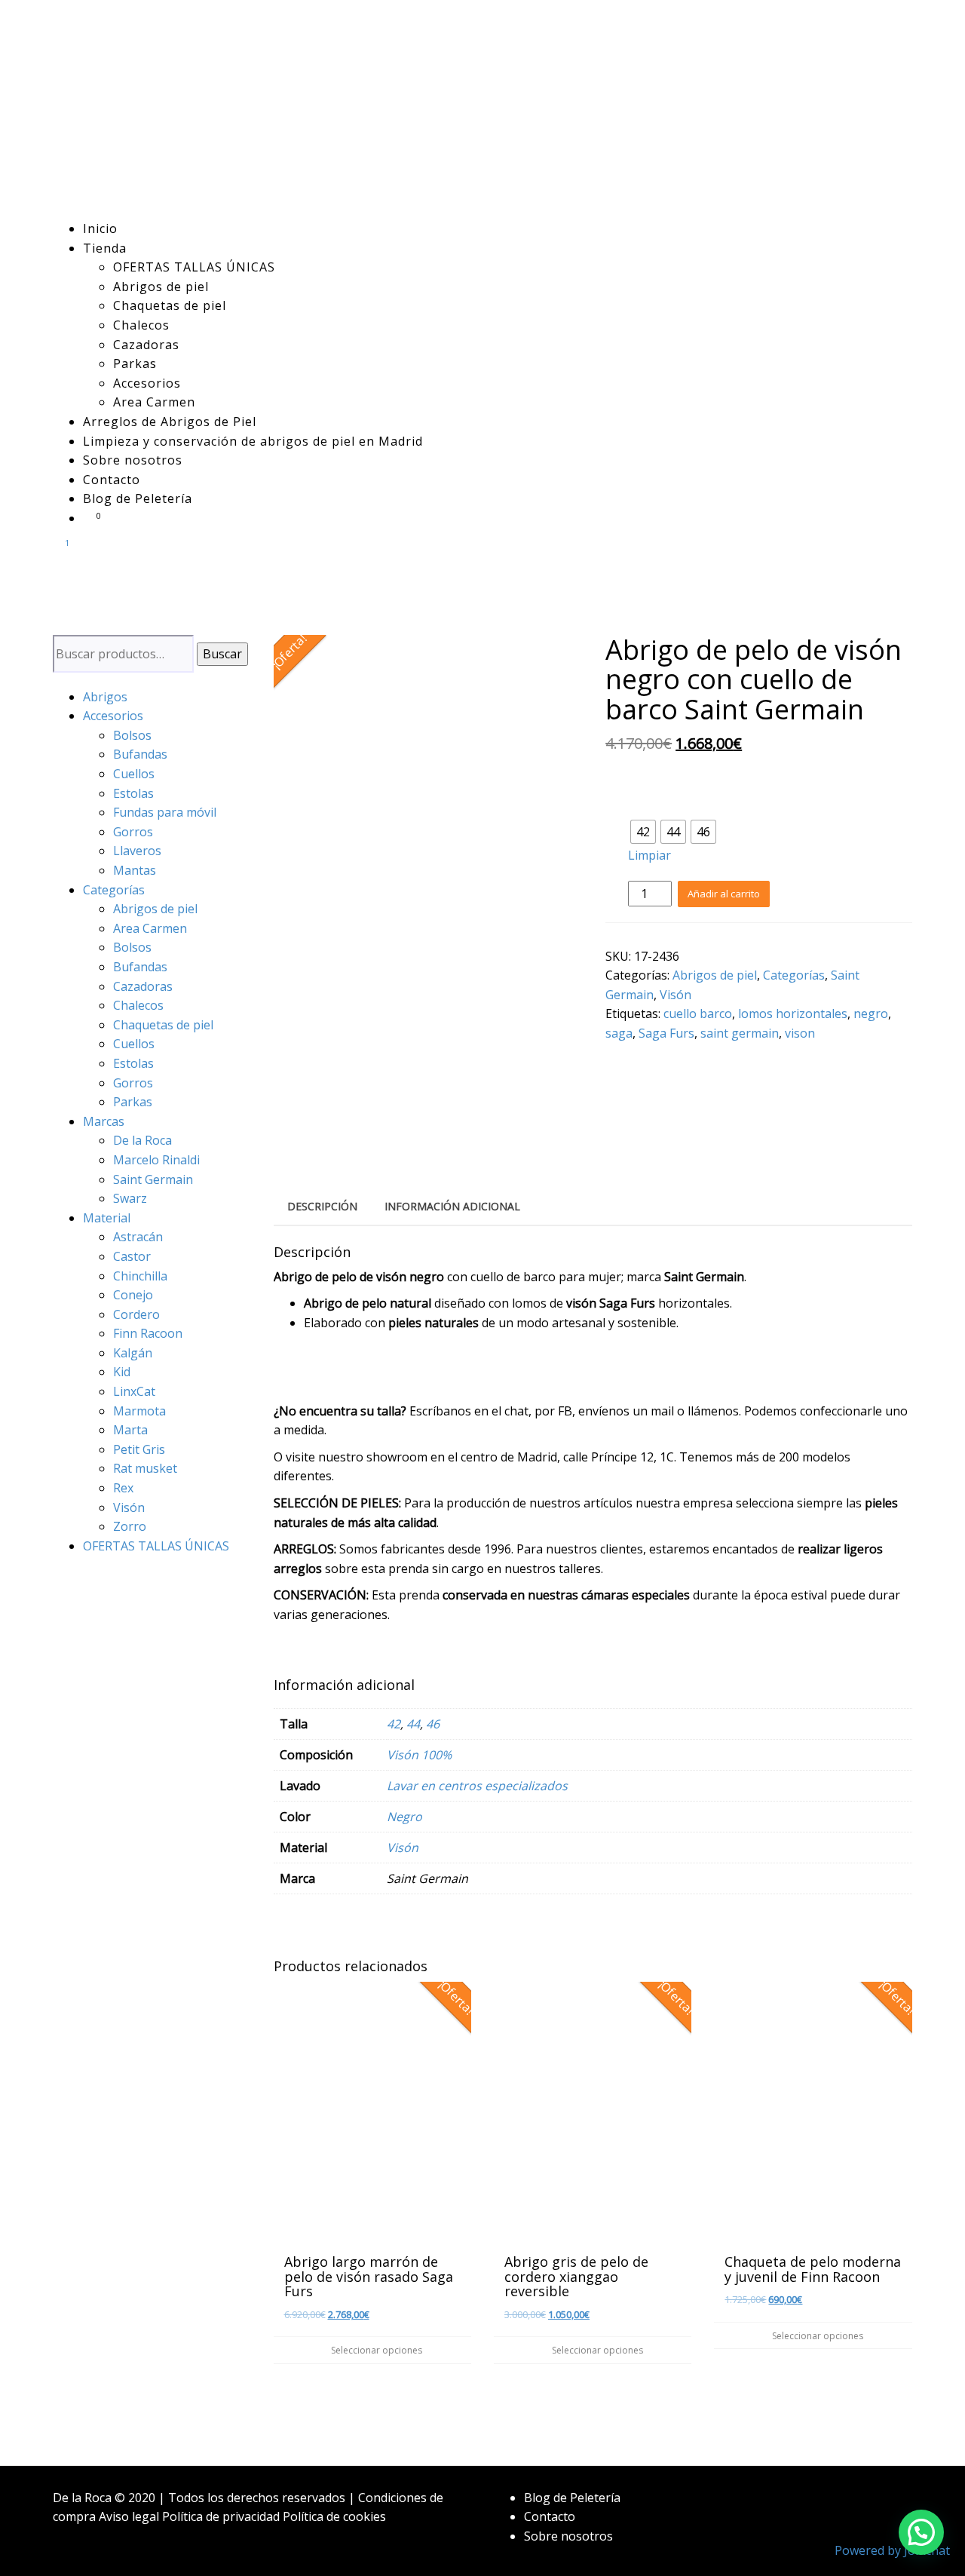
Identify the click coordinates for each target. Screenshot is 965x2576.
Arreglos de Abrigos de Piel (170, 422)
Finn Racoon (148, 1333)
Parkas (135, 363)
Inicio (100, 228)
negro (871, 1014)
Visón (129, 1507)
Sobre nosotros (133, 460)
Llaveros (137, 851)
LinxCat (134, 1391)
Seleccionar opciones (375, 2350)
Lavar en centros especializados (477, 1786)
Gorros (133, 832)
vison (800, 1033)
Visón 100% (419, 1755)
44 (413, 1724)
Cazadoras (146, 345)
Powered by (892, 2550)
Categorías (114, 890)
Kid (122, 1372)
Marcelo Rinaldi (156, 1160)
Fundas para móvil (165, 812)
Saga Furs (666, 1033)
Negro (404, 1817)
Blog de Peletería (138, 498)
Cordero (136, 1314)
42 (394, 1724)
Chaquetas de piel (170, 305)
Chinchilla (140, 1276)
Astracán (138, 1237)
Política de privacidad (221, 2516)
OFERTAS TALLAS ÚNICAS (194, 267)
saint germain (740, 1033)
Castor (132, 1256)
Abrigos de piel (161, 287)
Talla (645, 810)
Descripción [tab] (322, 1206)
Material (107, 1218)
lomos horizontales (793, 1014)
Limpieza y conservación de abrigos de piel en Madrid (253, 441)
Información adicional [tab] (452, 1206)
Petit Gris (139, 1449)
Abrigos (105, 697)
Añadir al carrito (724, 894)
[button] (921, 2532)
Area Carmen (154, 402)
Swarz (130, 1198)
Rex (123, 1488)
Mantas (135, 870)
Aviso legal (129, 2516)
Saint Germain (153, 1179)
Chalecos (141, 325)
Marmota (139, 1411)
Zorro (130, 1526)
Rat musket (145, 1468)
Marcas (104, 1121)
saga (619, 1033)
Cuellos (134, 774)
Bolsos (132, 735)
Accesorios (147, 383)
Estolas (133, 793)
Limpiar (649, 855)
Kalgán (133, 1353)
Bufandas (140, 754)
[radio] (643, 832)
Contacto (112, 480)
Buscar (222, 654)
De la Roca (142, 1140)
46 (433, 1724)
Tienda (105, 248)
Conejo (133, 1295)
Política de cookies (334, 2516)
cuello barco (698, 1014)
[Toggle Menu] (57, 572)
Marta (130, 1430)
